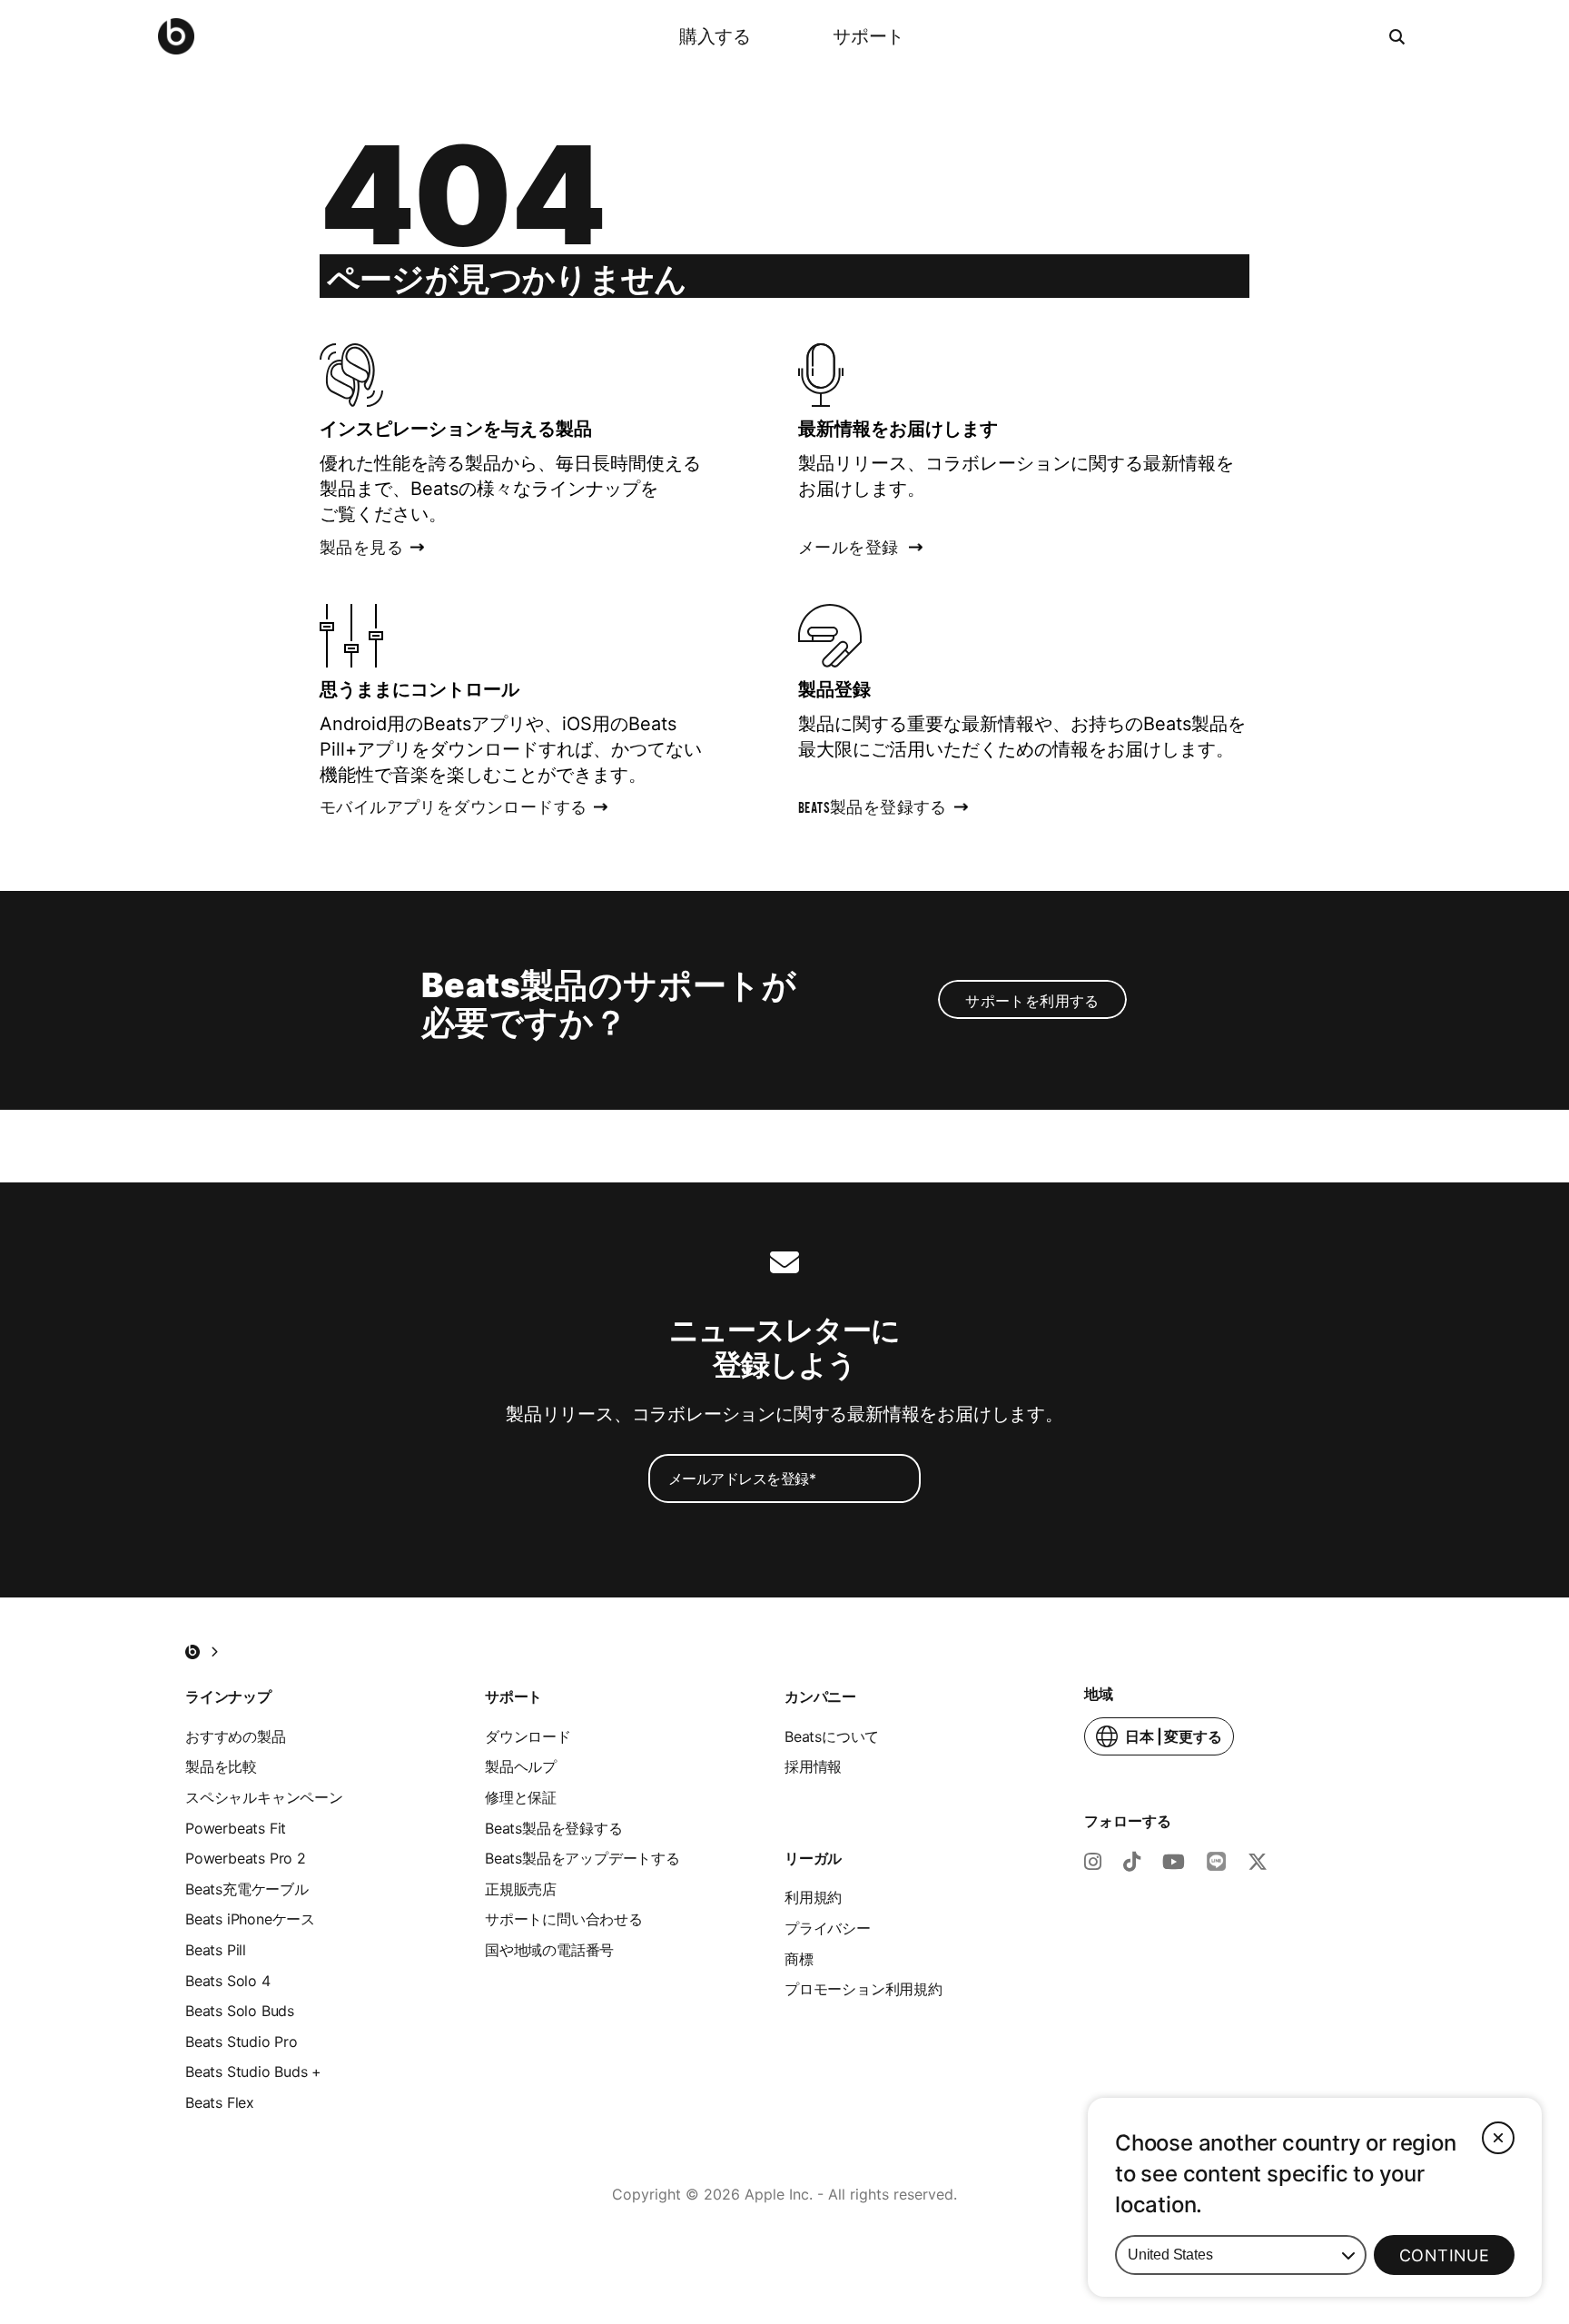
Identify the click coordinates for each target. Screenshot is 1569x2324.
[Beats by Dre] (176, 36)
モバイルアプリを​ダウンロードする (453, 810)
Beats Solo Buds (240, 2011)
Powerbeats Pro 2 (246, 1858)
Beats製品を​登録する (873, 810)
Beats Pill (216, 1950)
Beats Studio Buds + (253, 2072)
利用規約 (813, 1897)
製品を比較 (221, 1766)
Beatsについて (832, 1736)
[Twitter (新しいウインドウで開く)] (1258, 1864)
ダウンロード (528, 1736)
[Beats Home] (192, 1652)
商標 (799, 1959)
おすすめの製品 (236, 1736)
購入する (715, 36)
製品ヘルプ (521, 1766)
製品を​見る (361, 550)
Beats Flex (220, 2102)
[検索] (1398, 36)
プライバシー (828, 1928)
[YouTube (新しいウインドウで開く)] (1174, 1864)
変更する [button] (1174, 1741)
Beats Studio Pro (242, 2042)
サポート (868, 36)
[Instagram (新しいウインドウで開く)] (1093, 1864)
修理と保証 (521, 1797)
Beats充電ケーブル (247, 1889)
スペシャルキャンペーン (264, 1797)
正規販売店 (521, 1889)
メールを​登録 (848, 550)
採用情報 (813, 1766)
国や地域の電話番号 (549, 1950)
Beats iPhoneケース (250, 1919)
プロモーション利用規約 (863, 1989)
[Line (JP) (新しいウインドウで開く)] (1216, 1864)
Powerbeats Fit (236, 1828)
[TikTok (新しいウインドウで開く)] (1132, 1864)
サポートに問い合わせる (564, 1919)
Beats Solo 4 (228, 1981)
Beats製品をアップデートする (582, 1858)
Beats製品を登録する (554, 1828)
